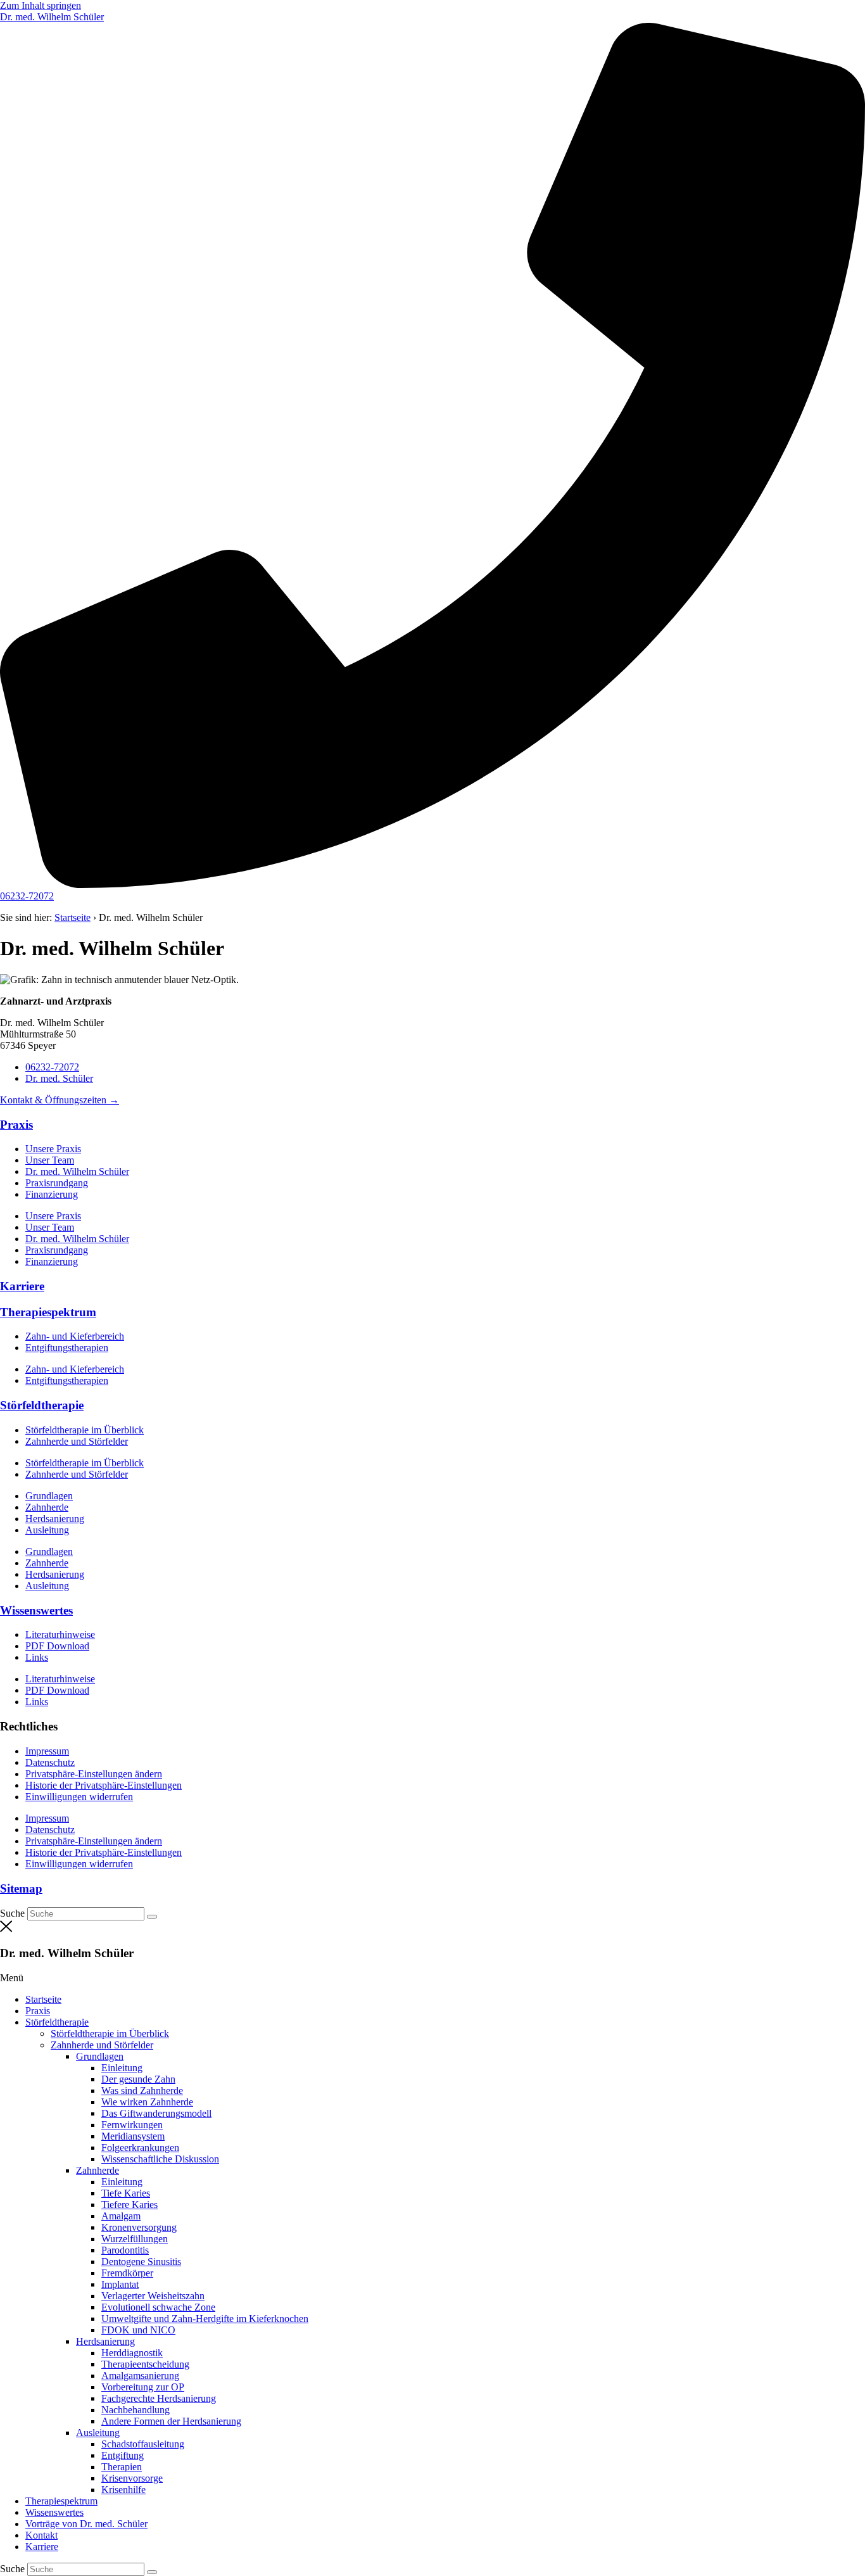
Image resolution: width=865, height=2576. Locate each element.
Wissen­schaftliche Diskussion (160, 2159)
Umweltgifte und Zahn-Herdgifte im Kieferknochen (205, 2319)
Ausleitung (47, 1530)
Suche (12, 1913)
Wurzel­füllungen (135, 2239)
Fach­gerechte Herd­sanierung (159, 2398)
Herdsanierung (55, 1519)
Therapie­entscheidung (145, 2364)
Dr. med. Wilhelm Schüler (77, 1171)
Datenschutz (50, 1762)
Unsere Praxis (53, 1149)
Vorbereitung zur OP (143, 2387)
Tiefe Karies (126, 2193)
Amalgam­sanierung (140, 2376)
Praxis (16, 1125)
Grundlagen (49, 1496)
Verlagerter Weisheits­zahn (153, 2296)
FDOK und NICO (138, 2330)
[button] (432, 1978)
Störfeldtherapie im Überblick (85, 1430)
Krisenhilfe (123, 2490)
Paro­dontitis (125, 2250)
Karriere (22, 1286)
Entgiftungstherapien (67, 1348)
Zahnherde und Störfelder (77, 1441)
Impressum (47, 1751)
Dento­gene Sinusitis (141, 2262)
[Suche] (152, 1917)
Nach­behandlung (136, 2410)
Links (37, 1657)
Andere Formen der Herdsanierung (171, 2421)
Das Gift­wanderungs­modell (156, 2113)
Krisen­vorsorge (132, 2478)
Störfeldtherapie (42, 1405)
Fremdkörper (127, 2273)
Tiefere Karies (129, 2205)
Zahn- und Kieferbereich (75, 1336)
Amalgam (121, 2216)
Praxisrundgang (57, 1183)
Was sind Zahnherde (142, 2091)
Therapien (122, 2467)
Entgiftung (123, 2455)
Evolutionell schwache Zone (158, 2307)
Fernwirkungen (132, 2125)
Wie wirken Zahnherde (147, 2102)
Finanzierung (52, 1194)
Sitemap (21, 1888)
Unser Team (50, 1160)
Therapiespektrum (48, 1312)
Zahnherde (47, 1507)
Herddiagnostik (132, 2353)
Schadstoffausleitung (143, 2444)
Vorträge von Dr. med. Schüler (86, 2524)
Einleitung (122, 2068)
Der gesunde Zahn (138, 2079)
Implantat (120, 2284)
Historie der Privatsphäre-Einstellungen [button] (104, 1785)
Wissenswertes (36, 1610)
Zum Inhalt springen (41, 5)
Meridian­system (133, 2136)
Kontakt (41, 2535)
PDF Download (57, 1646)
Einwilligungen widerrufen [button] (79, 1797)
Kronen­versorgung (139, 2227)
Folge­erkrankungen (140, 2148)
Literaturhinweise (60, 1634)
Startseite (73, 917)
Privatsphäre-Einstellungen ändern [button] (94, 1774)
